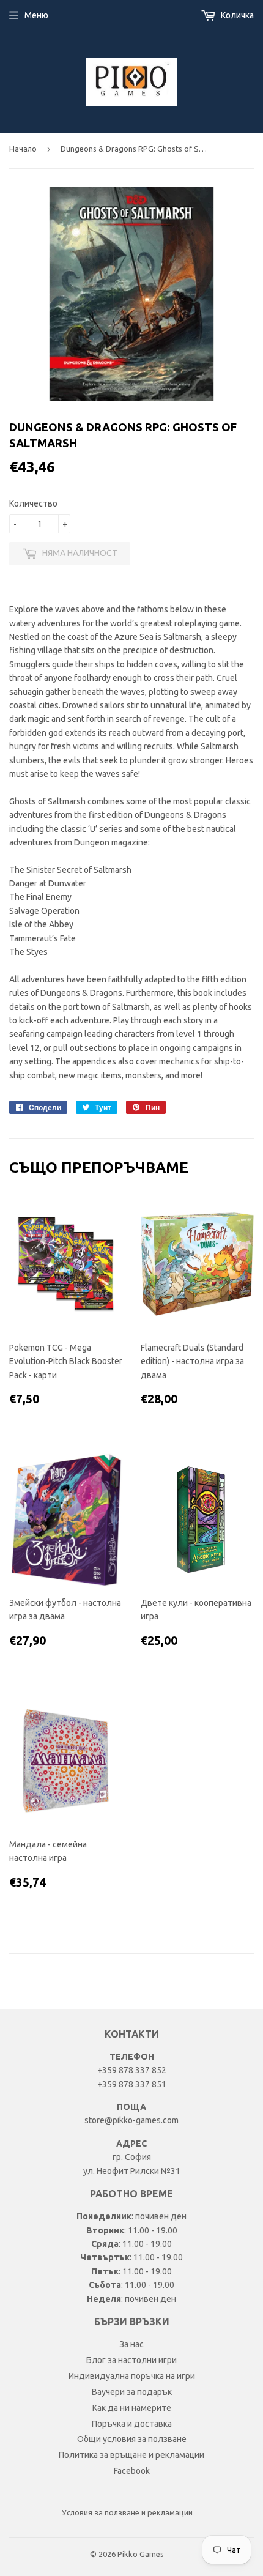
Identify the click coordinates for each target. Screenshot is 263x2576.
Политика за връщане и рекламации (131, 2455)
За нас (131, 2344)
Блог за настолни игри (131, 2360)
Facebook (132, 2471)
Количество (33, 503)
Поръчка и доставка (132, 2424)
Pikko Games (141, 2554)
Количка (236, 15)
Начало (23, 149)
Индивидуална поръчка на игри (132, 2376)
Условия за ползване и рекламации (127, 2512)
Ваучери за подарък (132, 2392)
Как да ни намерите (132, 2408)
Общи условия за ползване (132, 2439)
